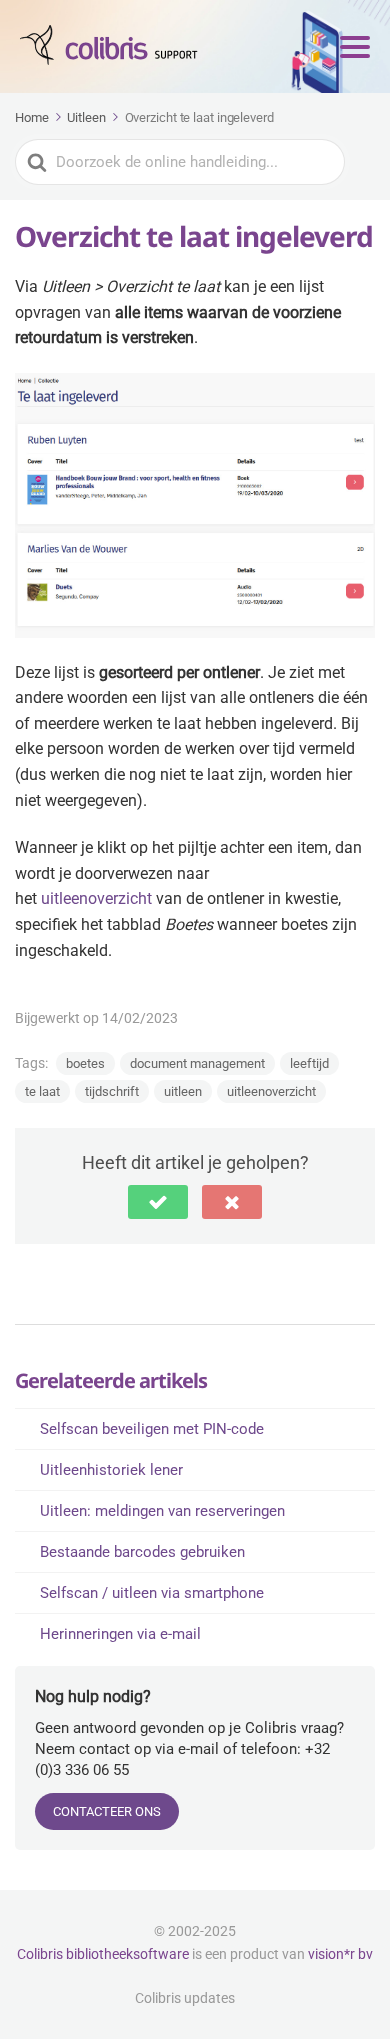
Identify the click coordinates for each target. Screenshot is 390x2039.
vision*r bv (340, 1954)
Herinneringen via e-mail (120, 1634)
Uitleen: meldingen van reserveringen (162, 1511)
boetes (85, 1063)
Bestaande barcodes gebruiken (142, 1552)
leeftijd (309, 1063)
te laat (42, 1091)
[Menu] (355, 47)
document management (197, 1063)
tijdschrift (112, 1091)
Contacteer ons (107, 1811)
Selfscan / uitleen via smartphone (152, 1593)
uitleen (183, 1091)
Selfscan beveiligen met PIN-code (152, 1429)
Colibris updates (185, 1998)
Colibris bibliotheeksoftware (103, 1954)
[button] (158, 1202)
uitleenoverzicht (96, 898)
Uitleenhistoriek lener (111, 1470)
